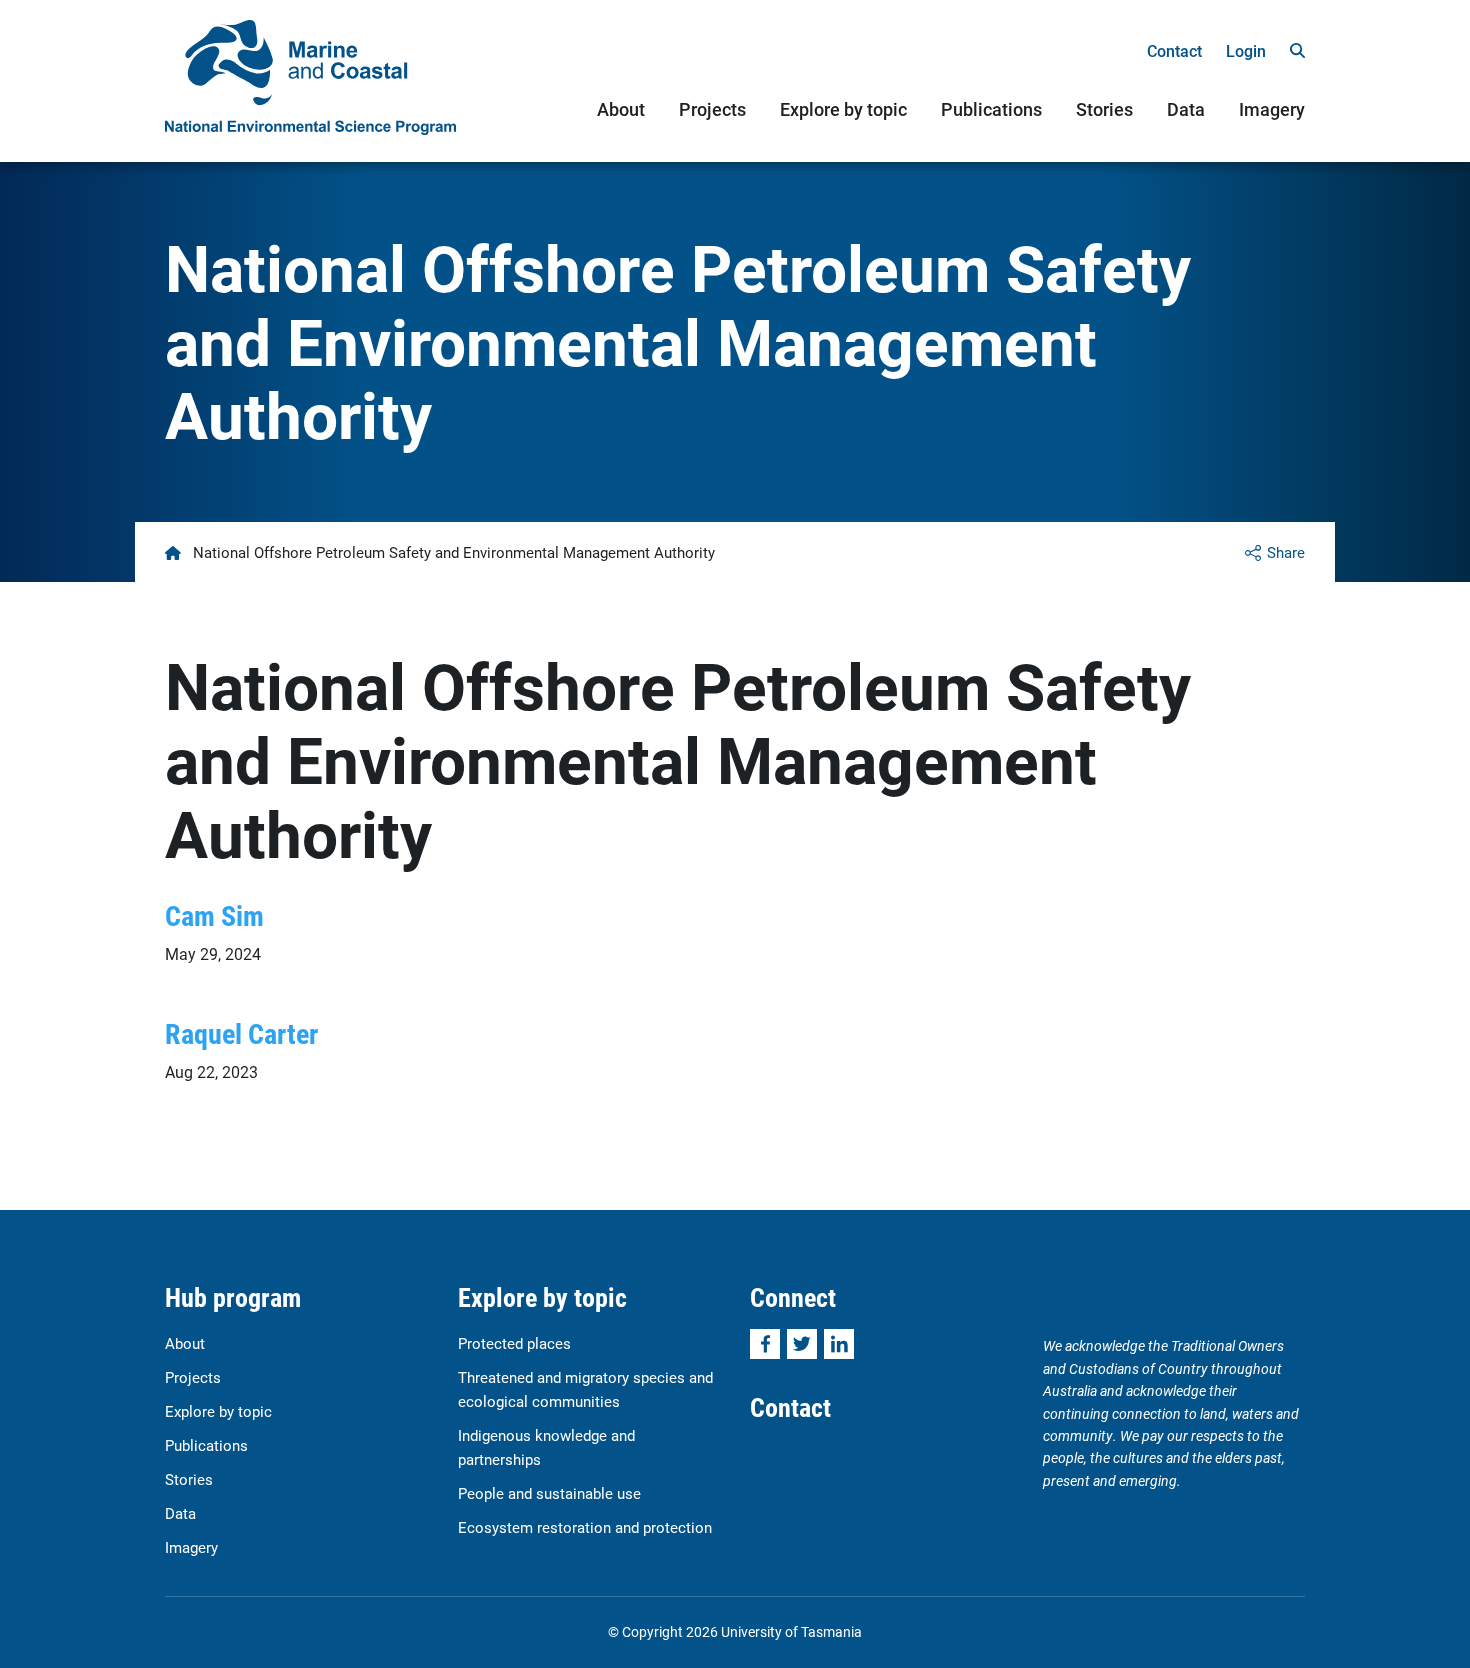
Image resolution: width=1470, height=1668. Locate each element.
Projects (712, 109)
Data (1186, 109)
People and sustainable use (549, 1493)
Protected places (514, 1343)
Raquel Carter (241, 1033)
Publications (991, 109)
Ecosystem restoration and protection (585, 1527)
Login (1246, 50)
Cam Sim (214, 915)
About (621, 109)
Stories (1104, 109)
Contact (1174, 50)
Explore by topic (843, 109)
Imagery (1272, 109)
